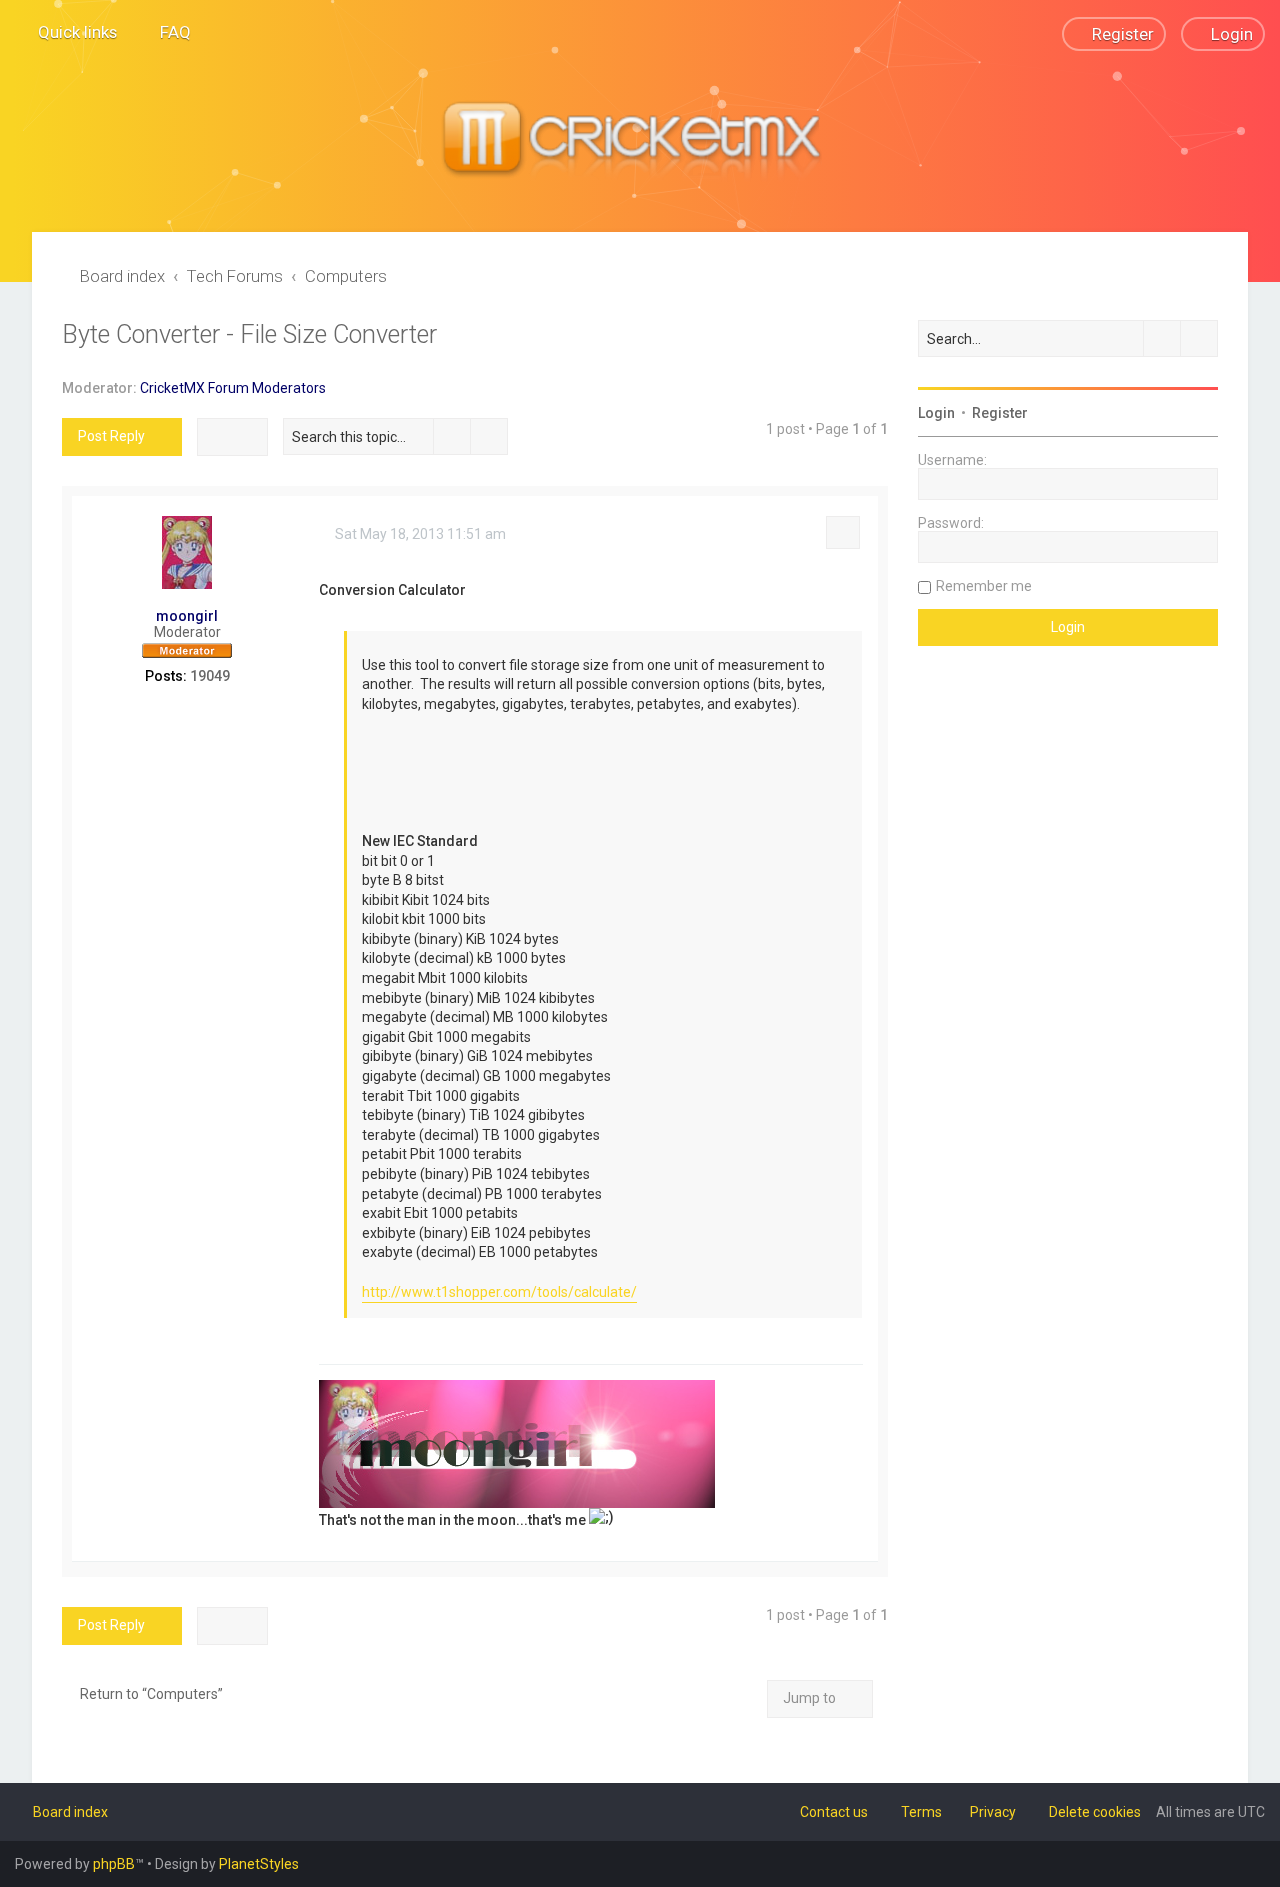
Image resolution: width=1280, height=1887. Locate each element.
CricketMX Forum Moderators (233, 388)
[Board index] (640, 141)
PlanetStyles (259, 1864)
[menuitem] (166, 32)
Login (936, 413)
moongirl (187, 616)
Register (1000, 413)
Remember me (984, 586)
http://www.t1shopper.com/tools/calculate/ (499, 1292)
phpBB (114, 1864)
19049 (210, 676)
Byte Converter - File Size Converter (249, 334)
